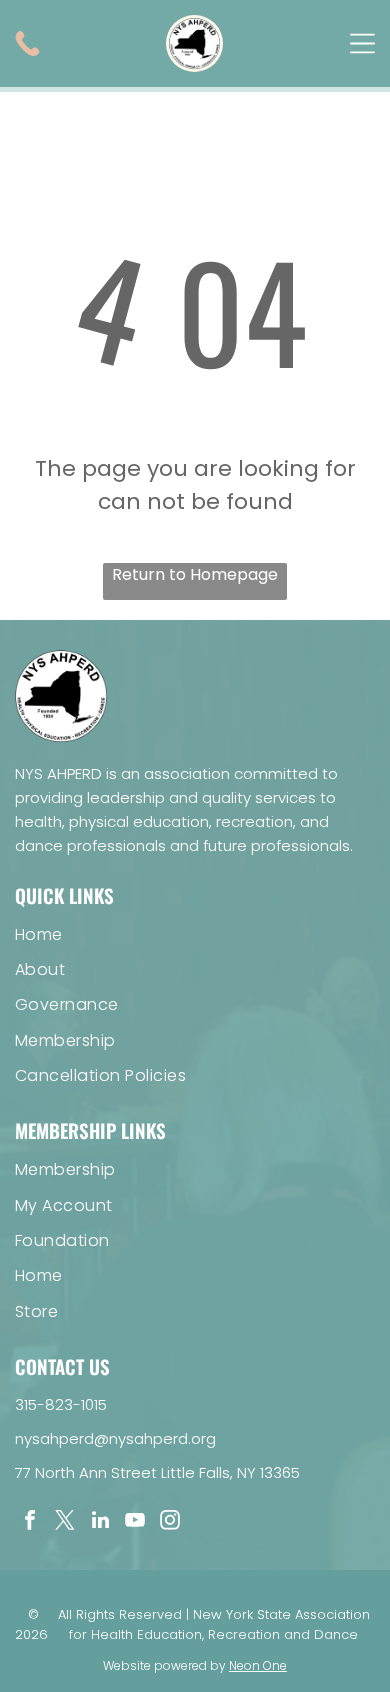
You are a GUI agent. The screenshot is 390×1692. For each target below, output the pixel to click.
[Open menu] (362, 43)
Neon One (258, 1665)
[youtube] (135, 1522)
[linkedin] (100, 1522)
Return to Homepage (195, 574)
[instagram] (170, 1522)
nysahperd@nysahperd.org (115, 1438)
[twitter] (65, 1522)
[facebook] (30, 1522)
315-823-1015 (61, 1404)
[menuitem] (195, 933)
